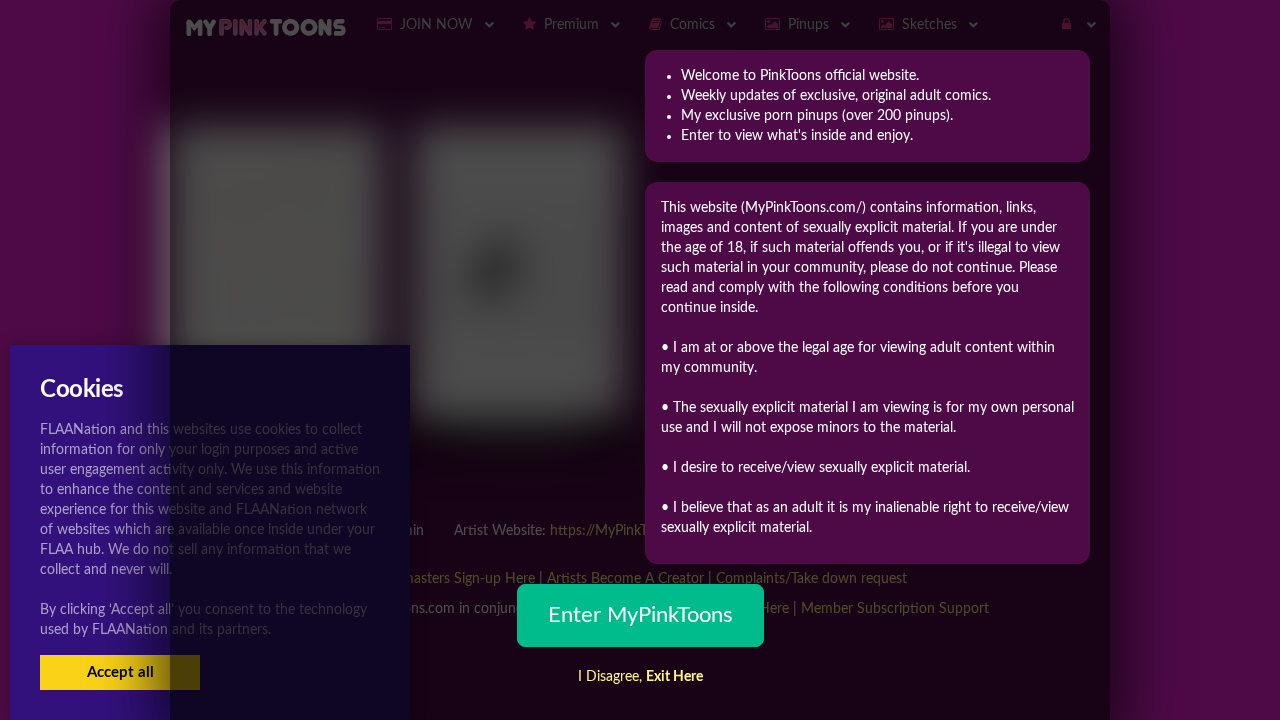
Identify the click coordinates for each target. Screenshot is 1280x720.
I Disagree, (640, 677)
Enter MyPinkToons (640, 615)
